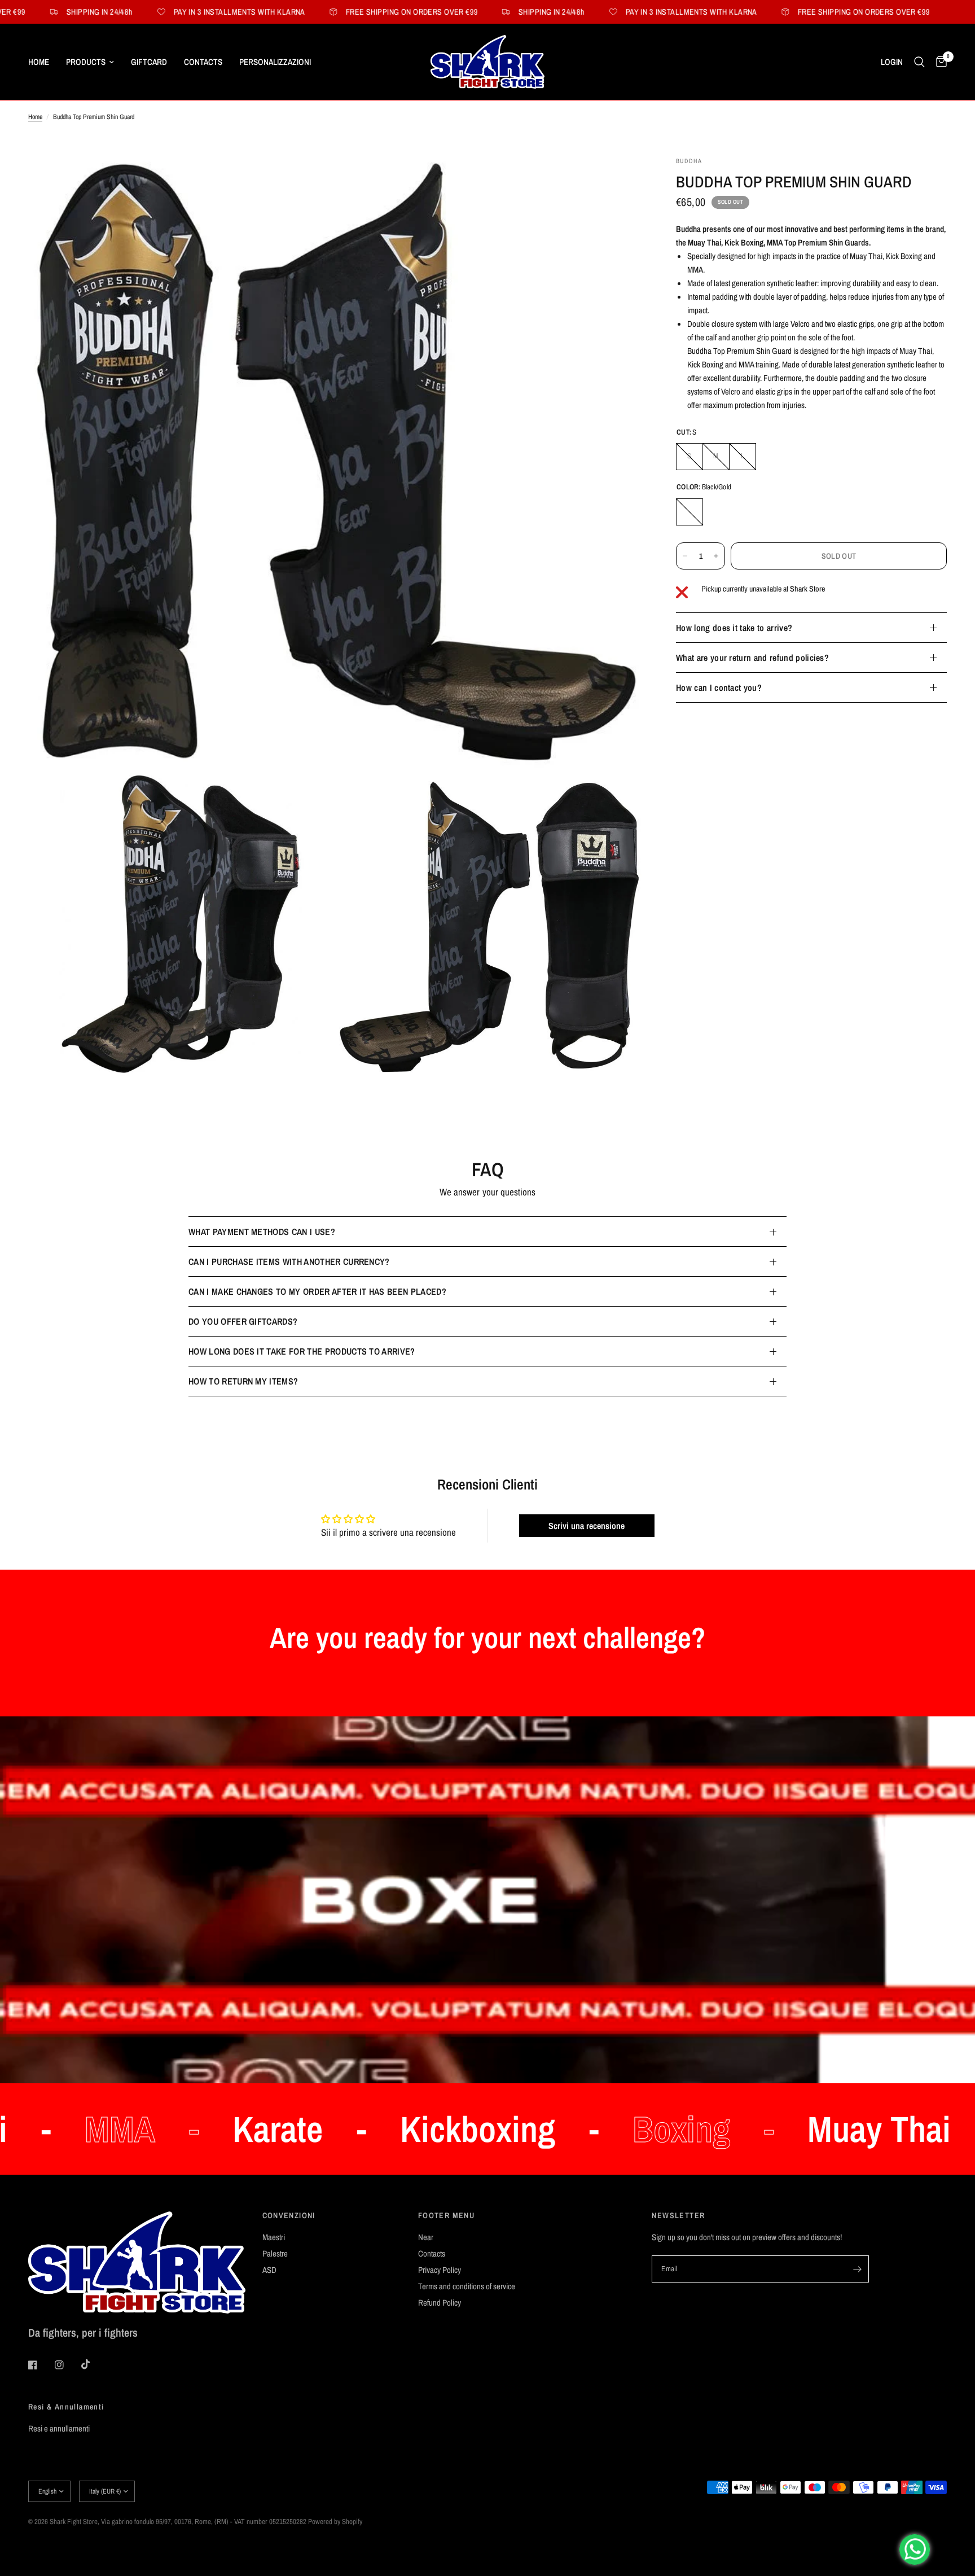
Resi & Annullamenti (66, 2407)
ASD (269, 2270)
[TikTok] (94, 2364)
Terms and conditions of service (467, 2286)
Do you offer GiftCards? (243, 1321)
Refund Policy (440, 2303)
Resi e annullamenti (59, 2428)
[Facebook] (41, 2365)
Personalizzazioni (275, 62)
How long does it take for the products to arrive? (302, 1351)
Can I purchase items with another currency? (289, 1261)
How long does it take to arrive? (734, 628)
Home (39, 62)
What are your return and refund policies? (752, 658)
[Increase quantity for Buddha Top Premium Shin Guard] (716, 556)
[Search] (919, 62)
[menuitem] (43, 62)
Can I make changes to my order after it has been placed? (317, 1291)
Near (426, 2237)
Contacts (203, 62)
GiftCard (149, 62)
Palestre (275, 2253)
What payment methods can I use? (262, 1232)
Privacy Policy (440, 2270)
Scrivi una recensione (587, 1526)
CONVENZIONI (289, 2215)
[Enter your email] (858, 2269)
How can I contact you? (719, 687)
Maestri (274, 2237)
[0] (939, 62)
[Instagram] (67, 2365)
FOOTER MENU (446, 2215)
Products (86, 62)
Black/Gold (689, 512)
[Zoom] (618, 180)
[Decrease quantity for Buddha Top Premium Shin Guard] (685, 556)
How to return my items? (243, 1381)
